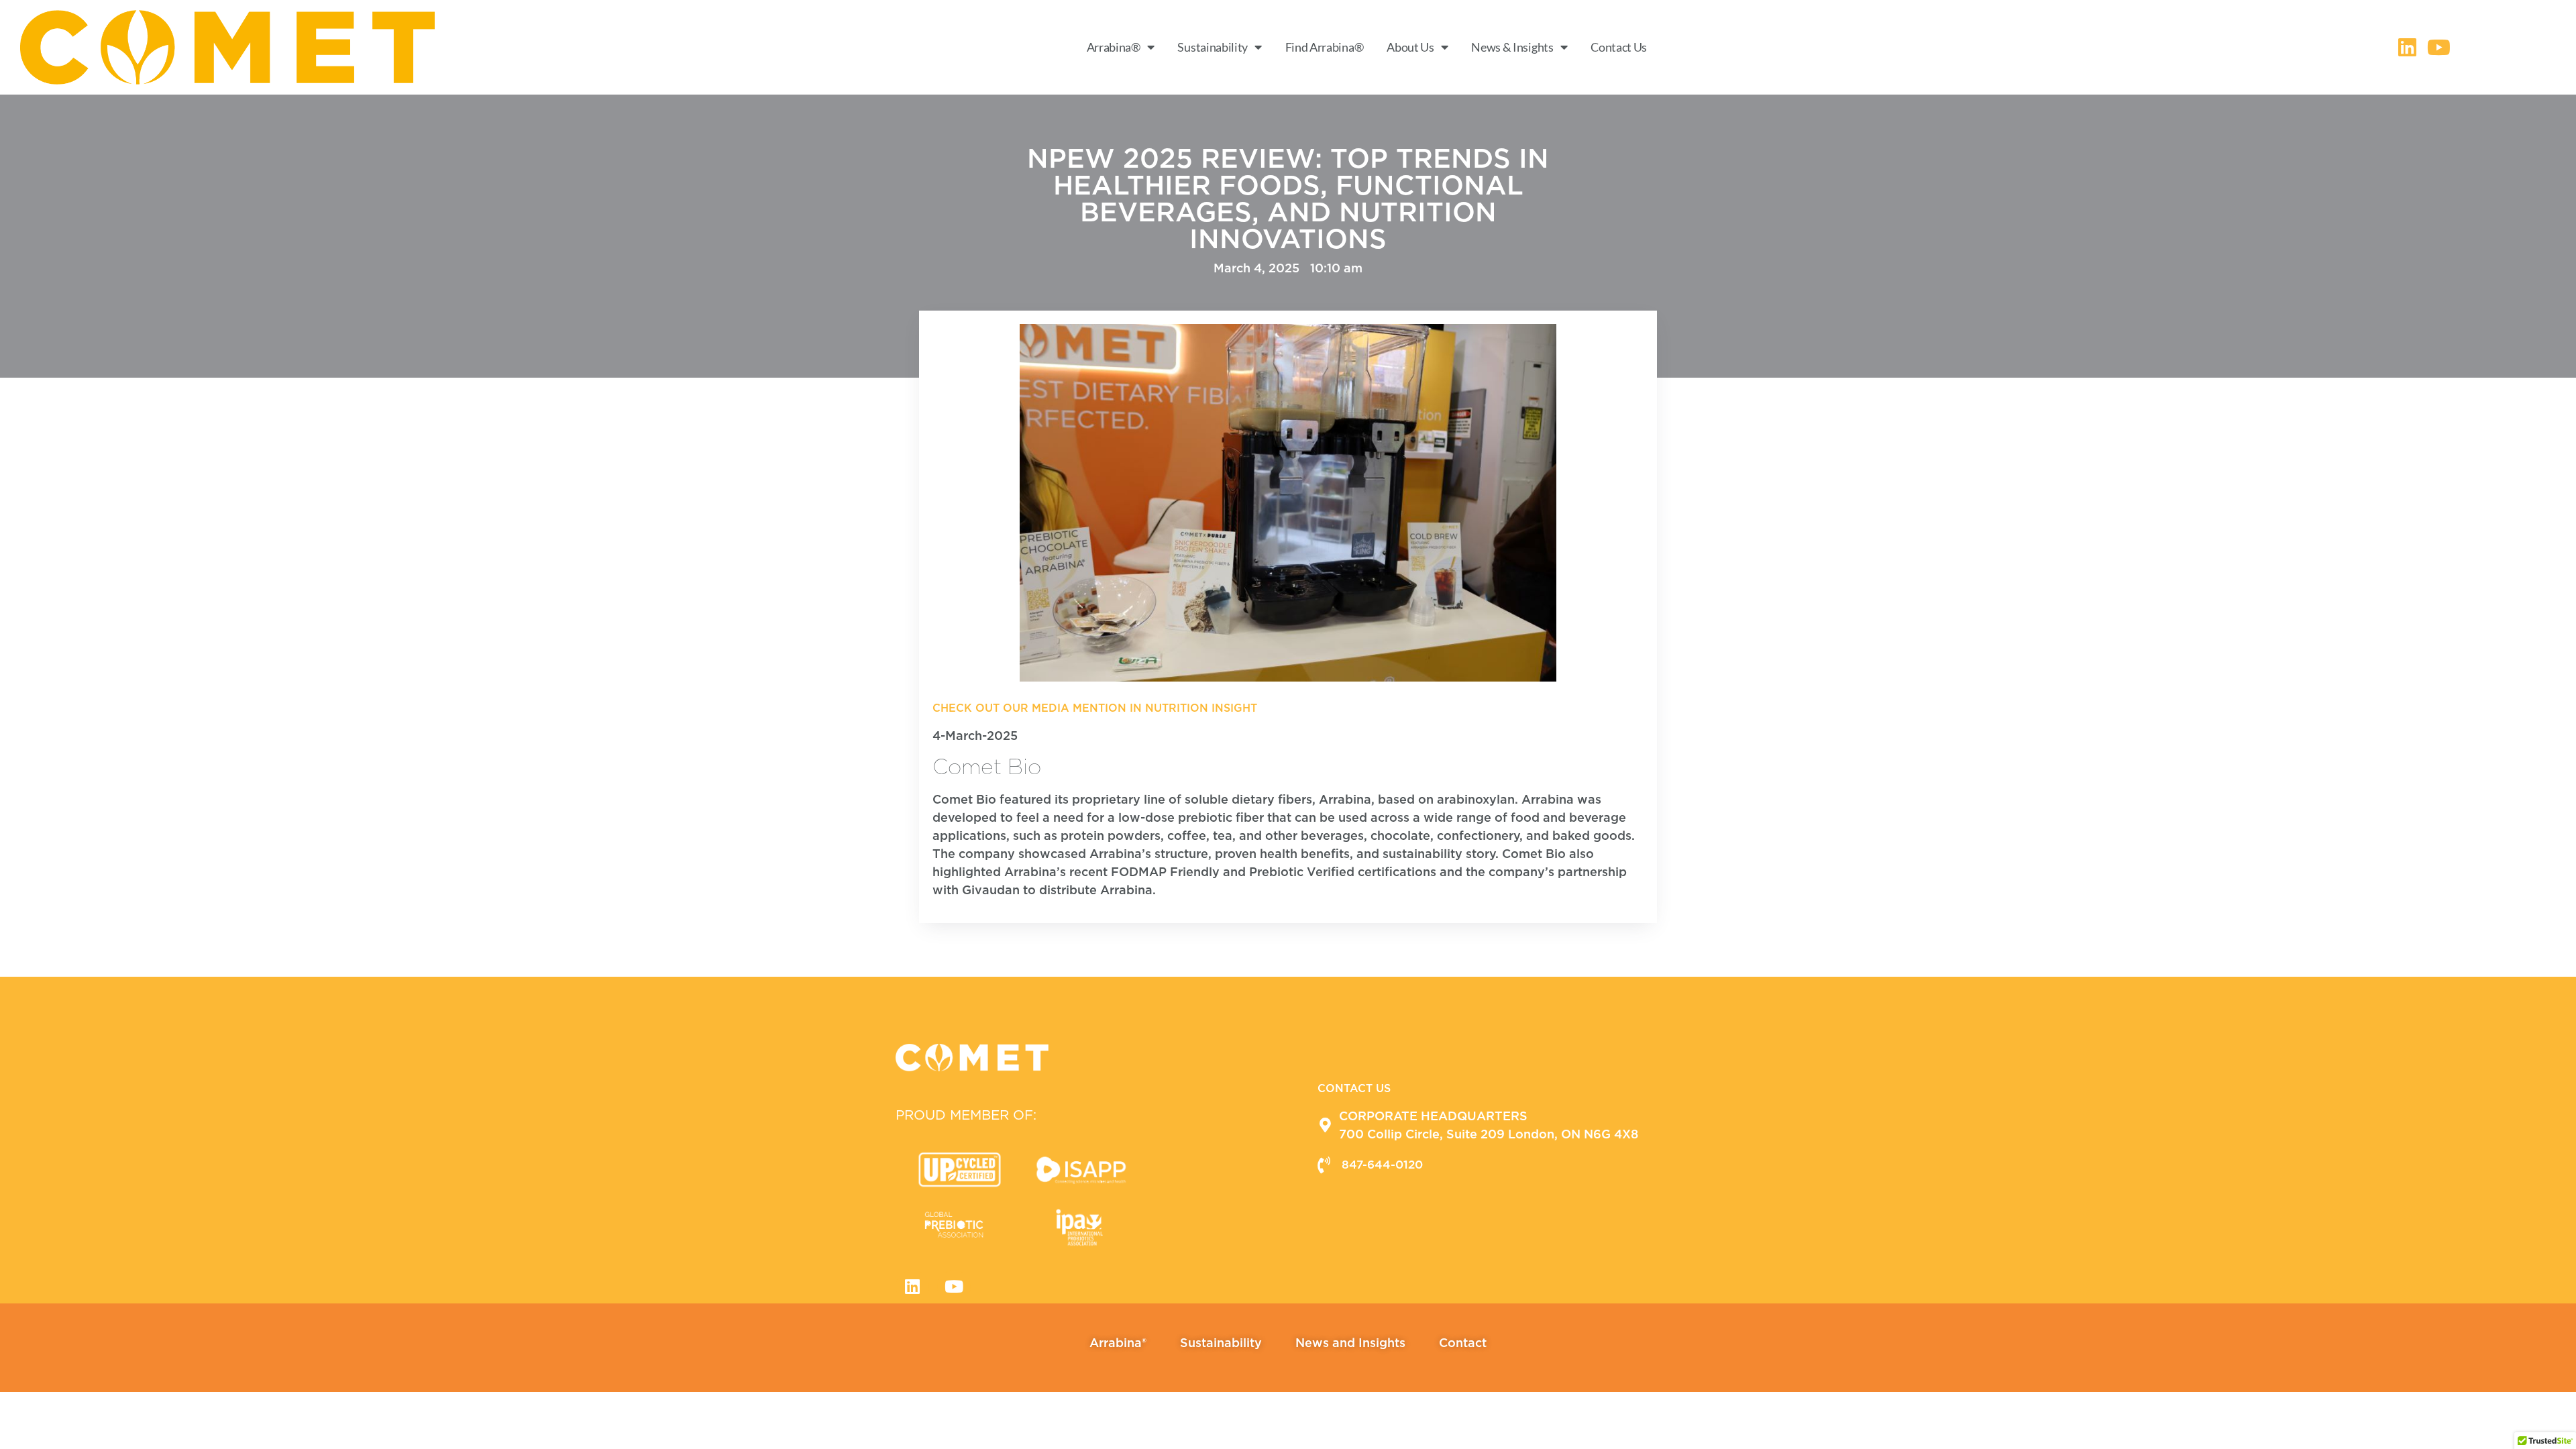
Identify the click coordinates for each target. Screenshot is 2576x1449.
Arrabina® (1114, 47)
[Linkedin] (912, 1287)
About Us (1410, 47)
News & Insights (1512, 47)
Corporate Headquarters (1433, 1116)
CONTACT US (1354, 1088)
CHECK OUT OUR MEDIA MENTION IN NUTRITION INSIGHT (1095, 708)
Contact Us (1619, 47)
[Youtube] (954, 1287)
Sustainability (1213, 47)
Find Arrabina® (1325, 47)
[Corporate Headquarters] (1325, 1125)
